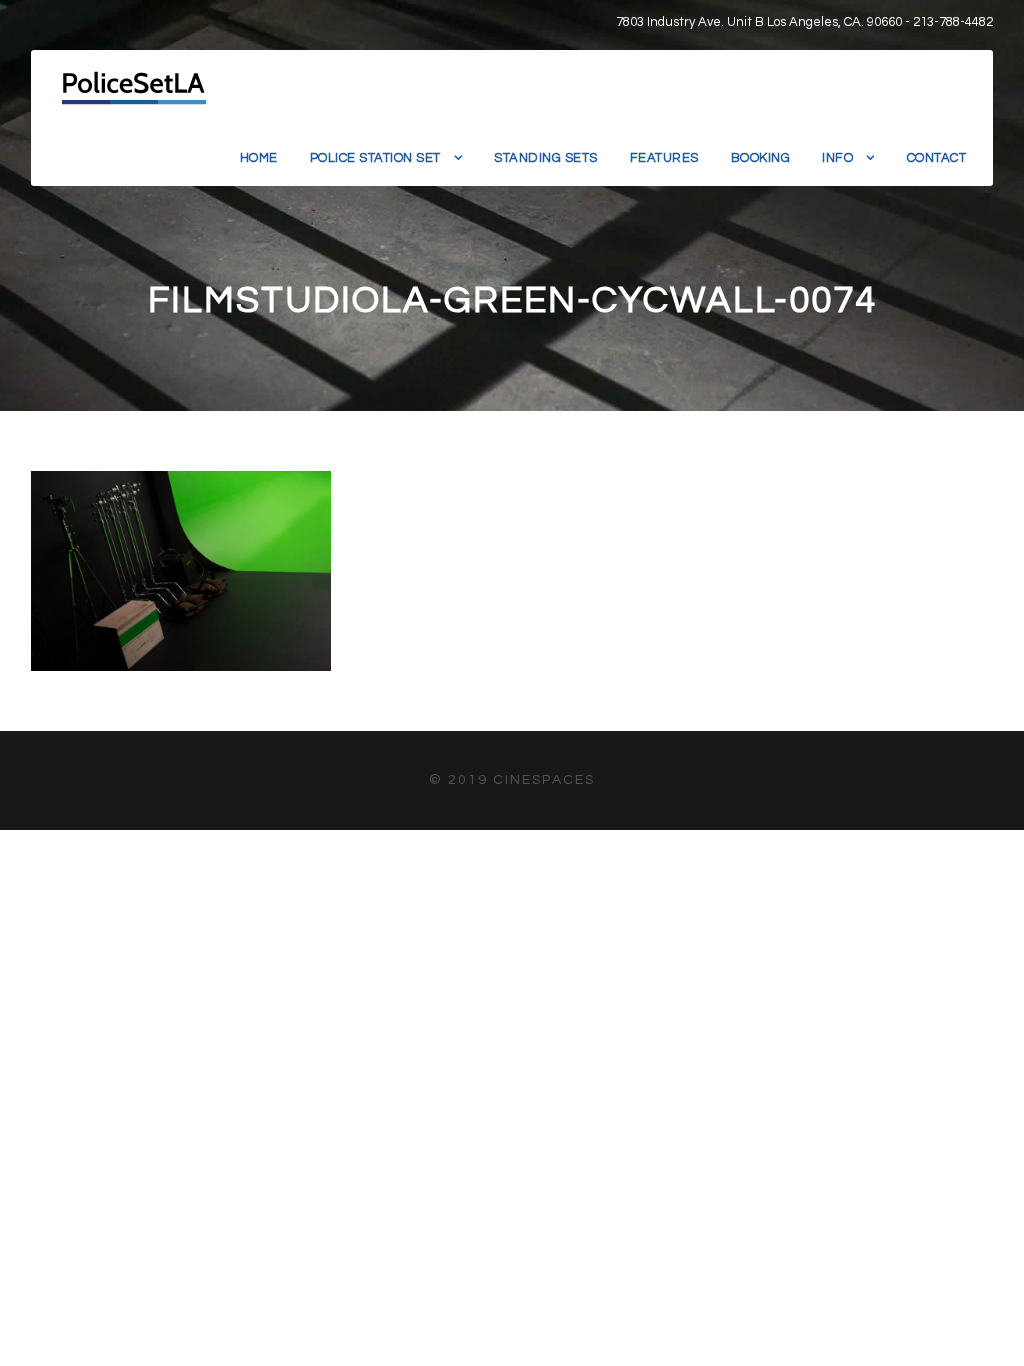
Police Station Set (375, 158)
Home (259, 158)
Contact (937, 158)
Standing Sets (546, 158)
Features (664, 158)
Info (837, 158)
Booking (761, 158)
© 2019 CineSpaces (512, 780)
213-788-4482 (953, 22)
